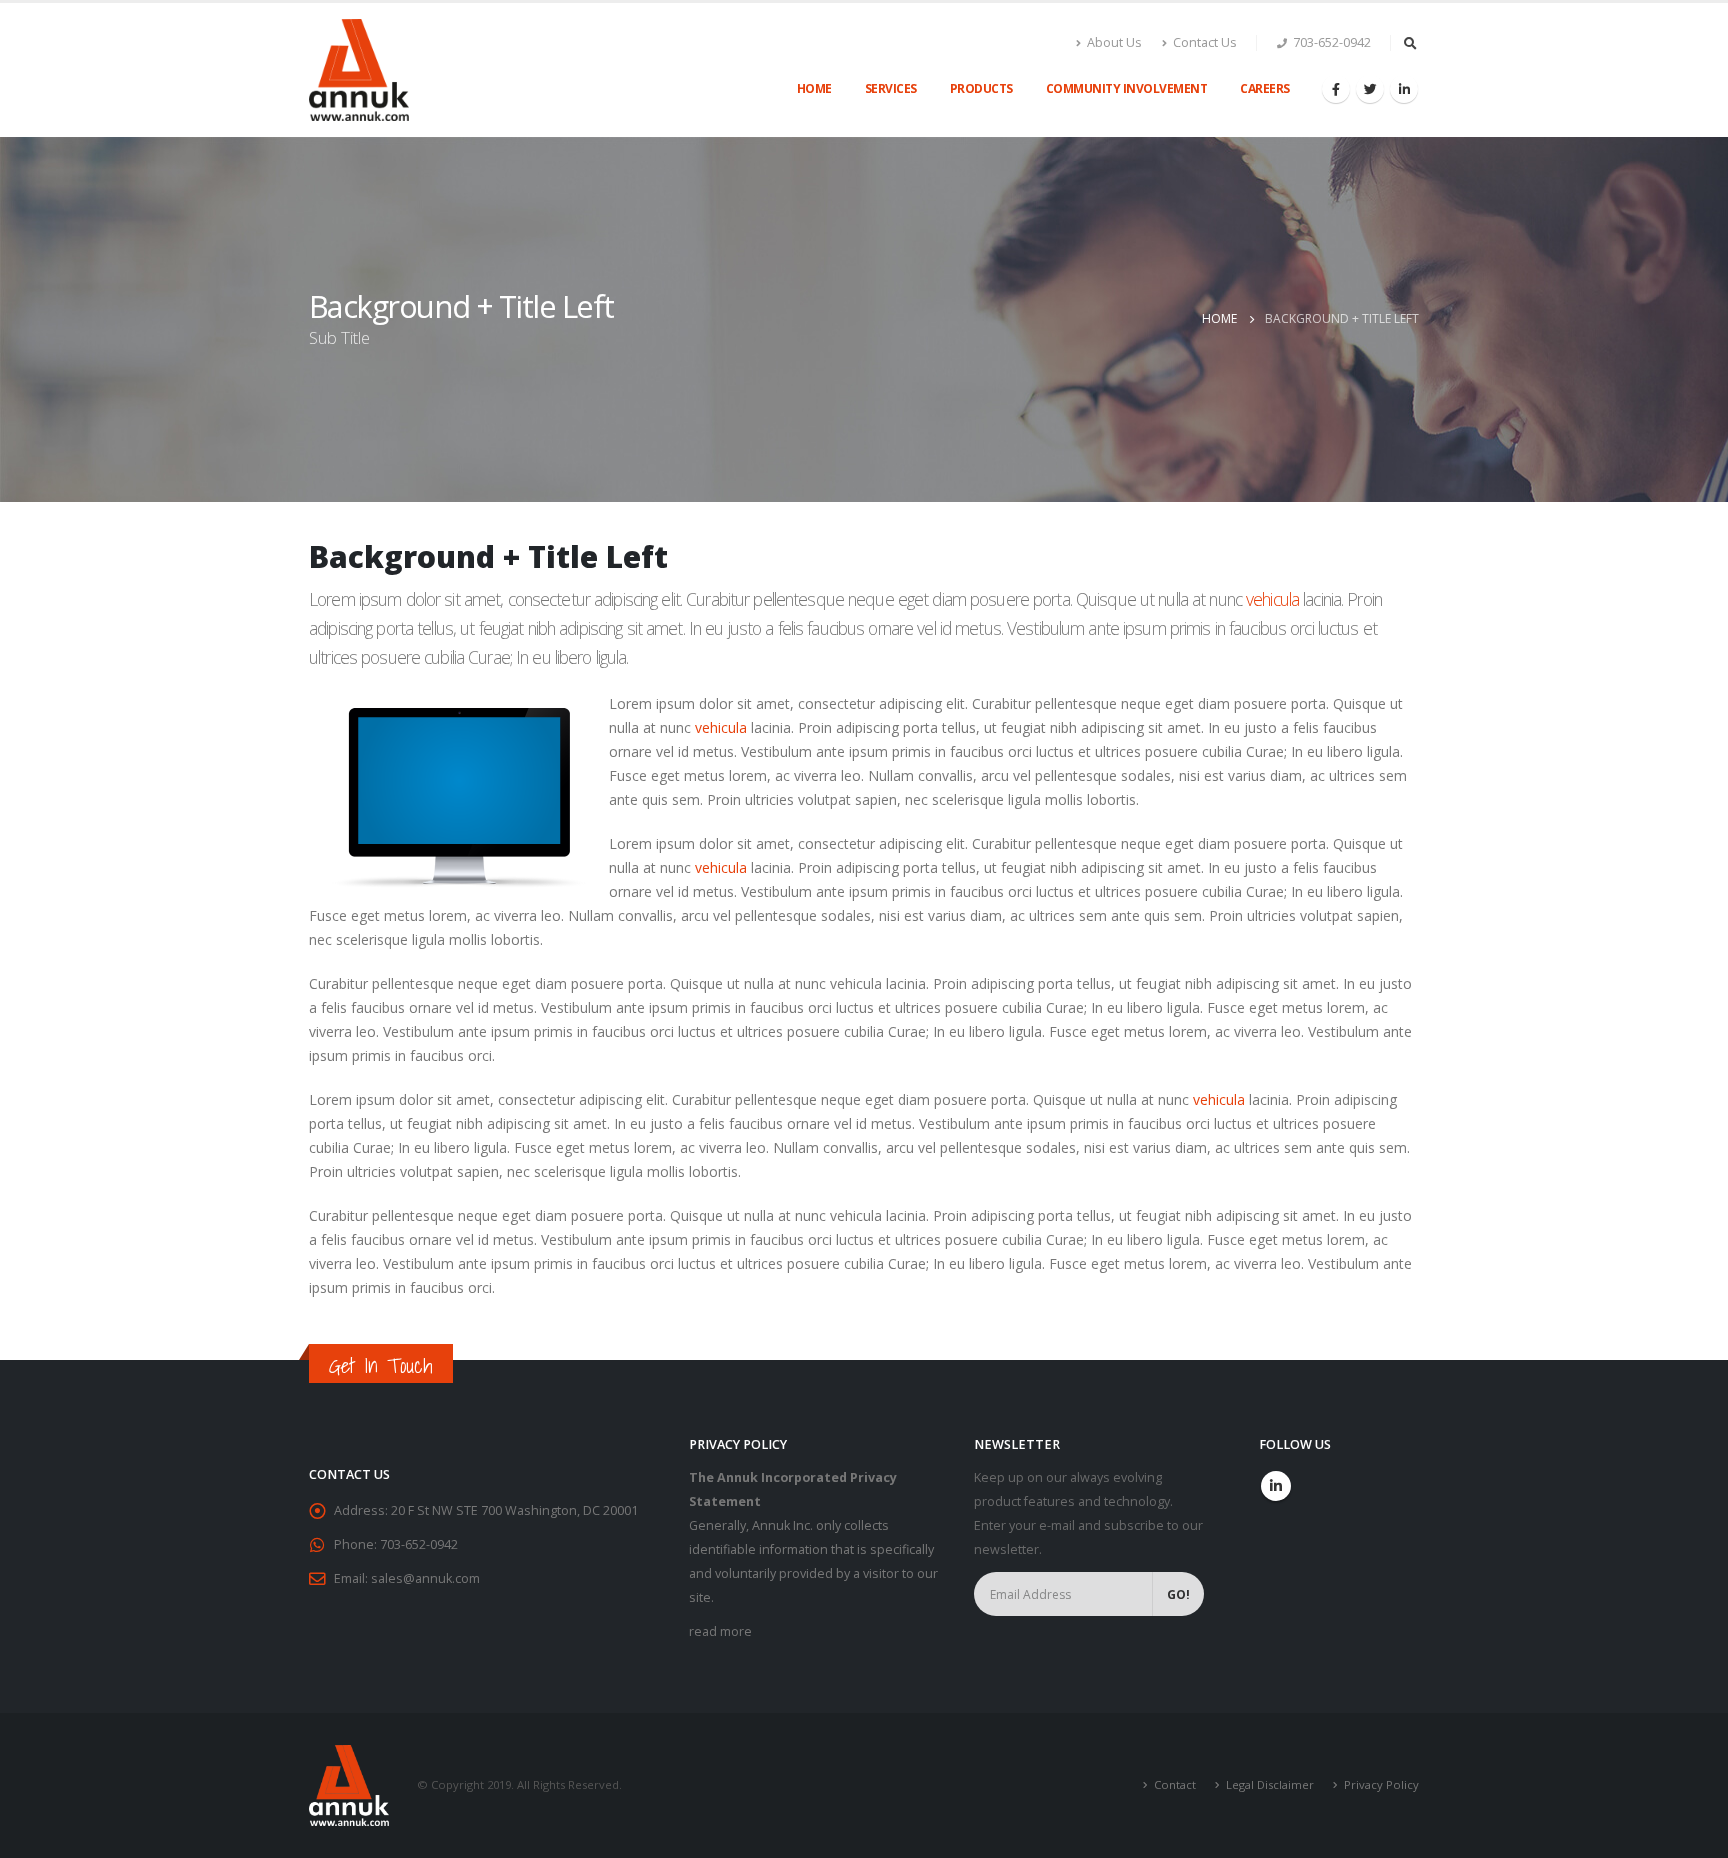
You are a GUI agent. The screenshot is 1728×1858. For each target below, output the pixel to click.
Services (891, 88)
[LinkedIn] (1404, 89)
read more (720, 1631)
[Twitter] (1370, 89)
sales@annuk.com (425, 1578)
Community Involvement (1127, 88)
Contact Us (1205, 42)
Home (814, 88)
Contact (1175, 1784)
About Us (1114, 42)
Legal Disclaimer (1270, 1784)
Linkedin (1276, 1486)
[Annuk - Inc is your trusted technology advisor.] (359, 70)
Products (981, 88)
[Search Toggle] (1410, 43)
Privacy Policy (1381, 1784)
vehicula (1272, 599)
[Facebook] (1336, 89)
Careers (1265, 88)
